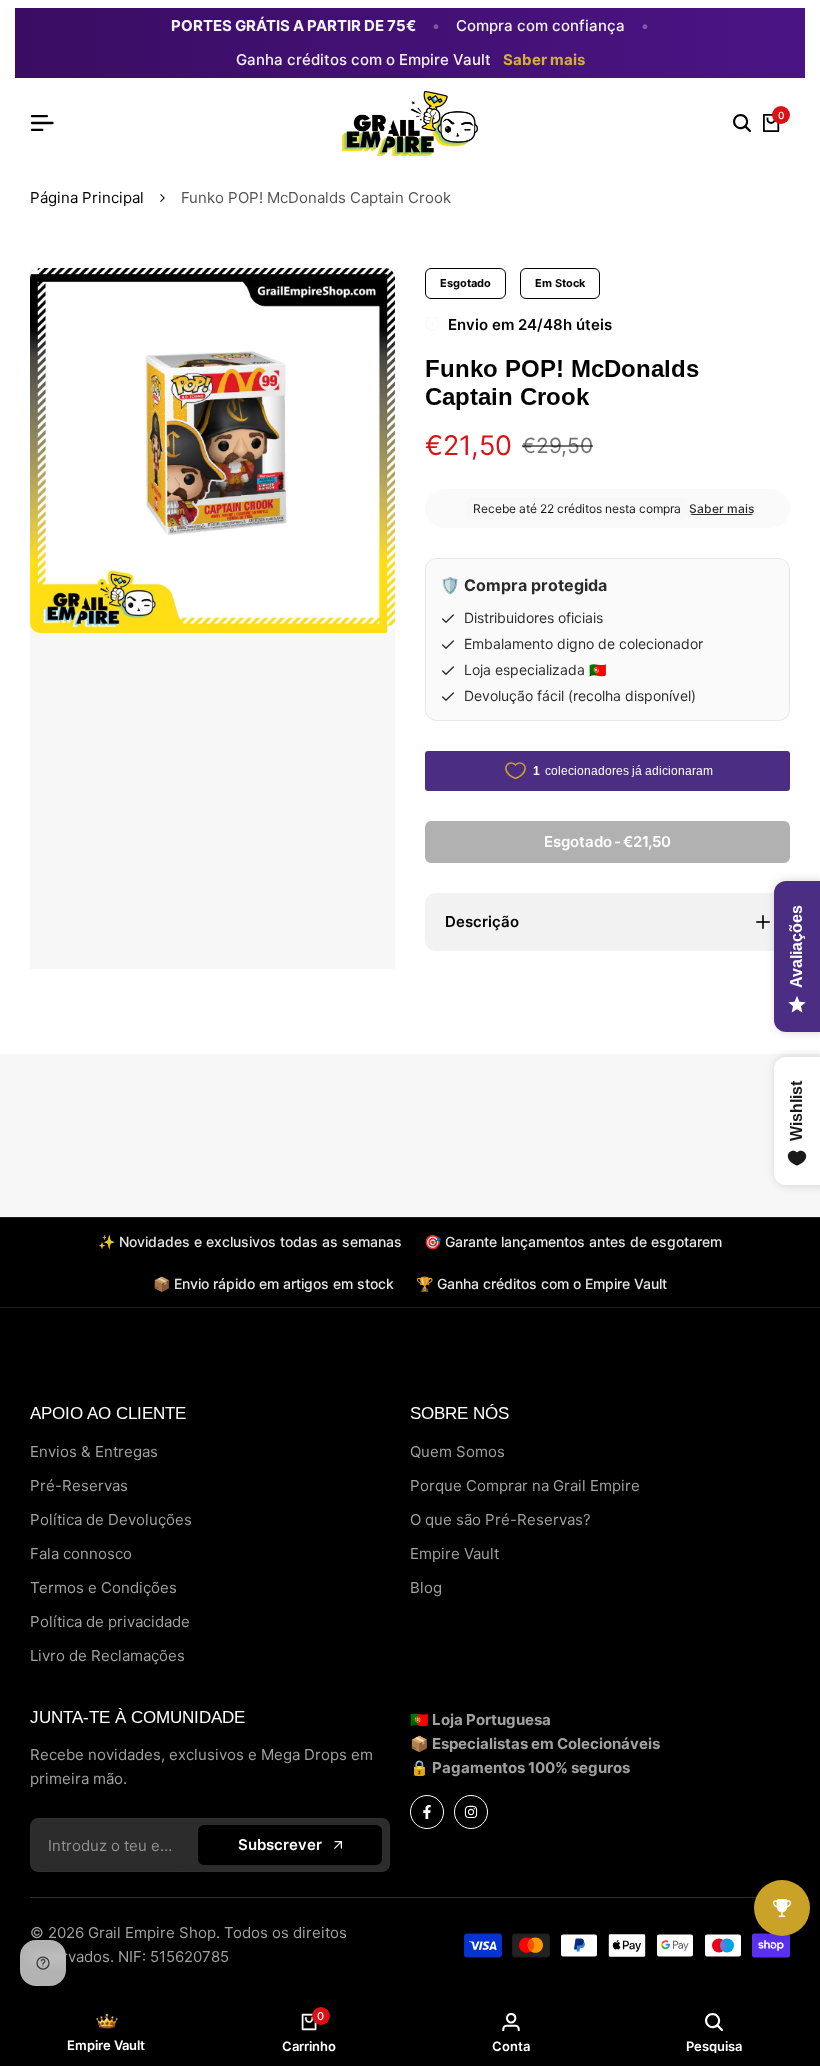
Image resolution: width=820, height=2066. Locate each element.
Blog (426, 1587)
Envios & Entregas (94, 1451)
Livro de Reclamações (107, 1655)
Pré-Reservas (79, 1485)
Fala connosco (81, 1553)
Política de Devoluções (111, 1519)
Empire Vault (454, 1553)
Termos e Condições (103, 1587)
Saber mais (544, 60)
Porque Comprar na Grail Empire (525, 1485)
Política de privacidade (110, 1621)
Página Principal (87, 197)
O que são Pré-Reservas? (500, 1519)
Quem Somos (457, 1451)
